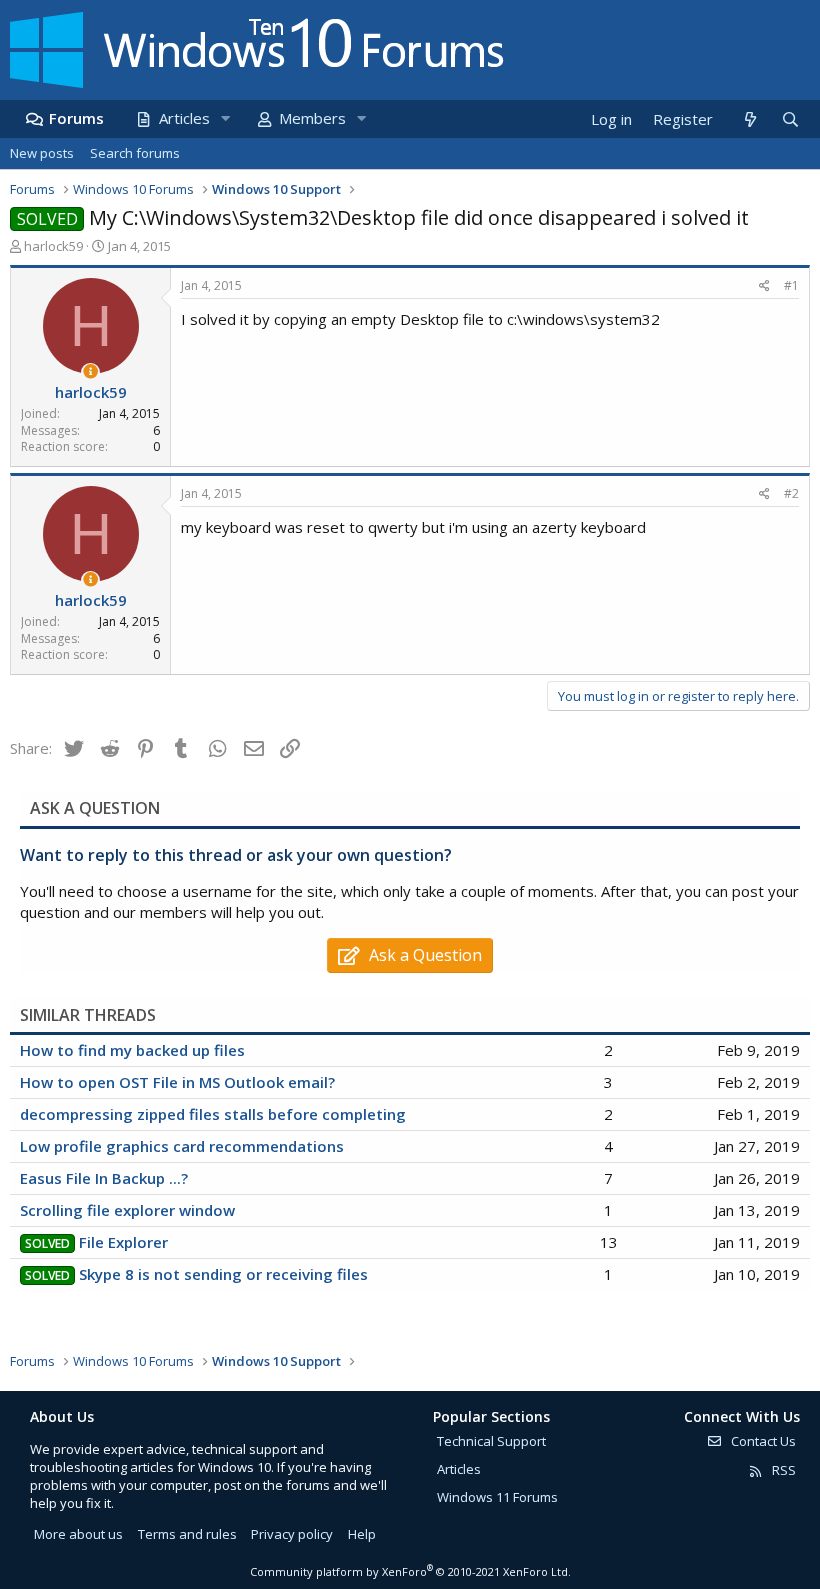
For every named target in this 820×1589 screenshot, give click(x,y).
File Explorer (123, 1242)
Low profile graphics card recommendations (182, 1146)
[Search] (790, 119)
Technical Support (491, 1441)
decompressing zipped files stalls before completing (213, 1114)
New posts (42, 153)
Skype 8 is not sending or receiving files (223, 1274)
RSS (782, 1470)
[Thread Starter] (90, 371)
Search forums (135, 153)
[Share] (764, 286)
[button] (225, 118)
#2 (791, 493)
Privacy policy (292, 1534)
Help (362, 1534)
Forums (76, 118)
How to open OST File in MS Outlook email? (177, 1082)
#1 (791, 285)
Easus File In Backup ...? (104, 1178)
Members (312, 118)
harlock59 (53, 246)
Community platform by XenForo (410, 1571)
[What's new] (749, 119)
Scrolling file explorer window (127, 1210)
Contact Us (762, 1441)
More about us (78, 1534)
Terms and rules (187, 1534)
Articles (184, 118)
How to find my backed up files (132, 1050)
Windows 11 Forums (497, 1497)
